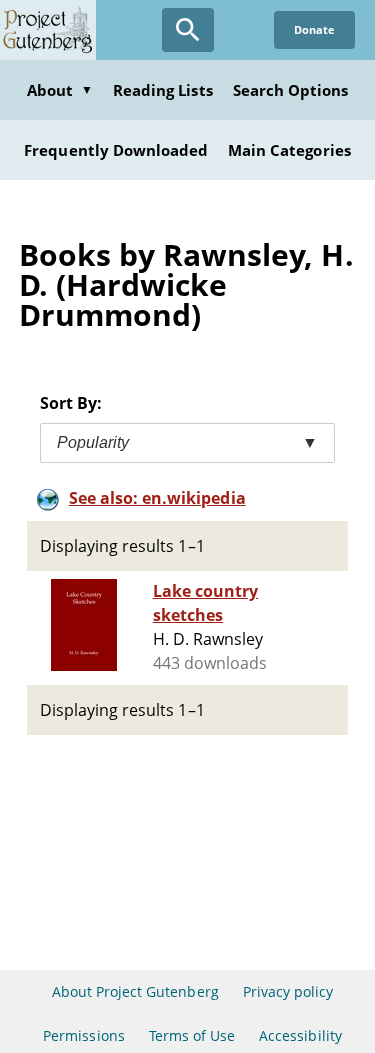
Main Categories (289, 150)
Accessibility (300, 1035)
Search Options (291, 90)
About (60, 90)
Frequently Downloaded (116, 150)
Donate (314, 29)
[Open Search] (188, 30)
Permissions (83, 1035)
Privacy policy (288, 991)
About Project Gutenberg (135, 991)
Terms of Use (192, 1035)
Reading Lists (163, 90)
